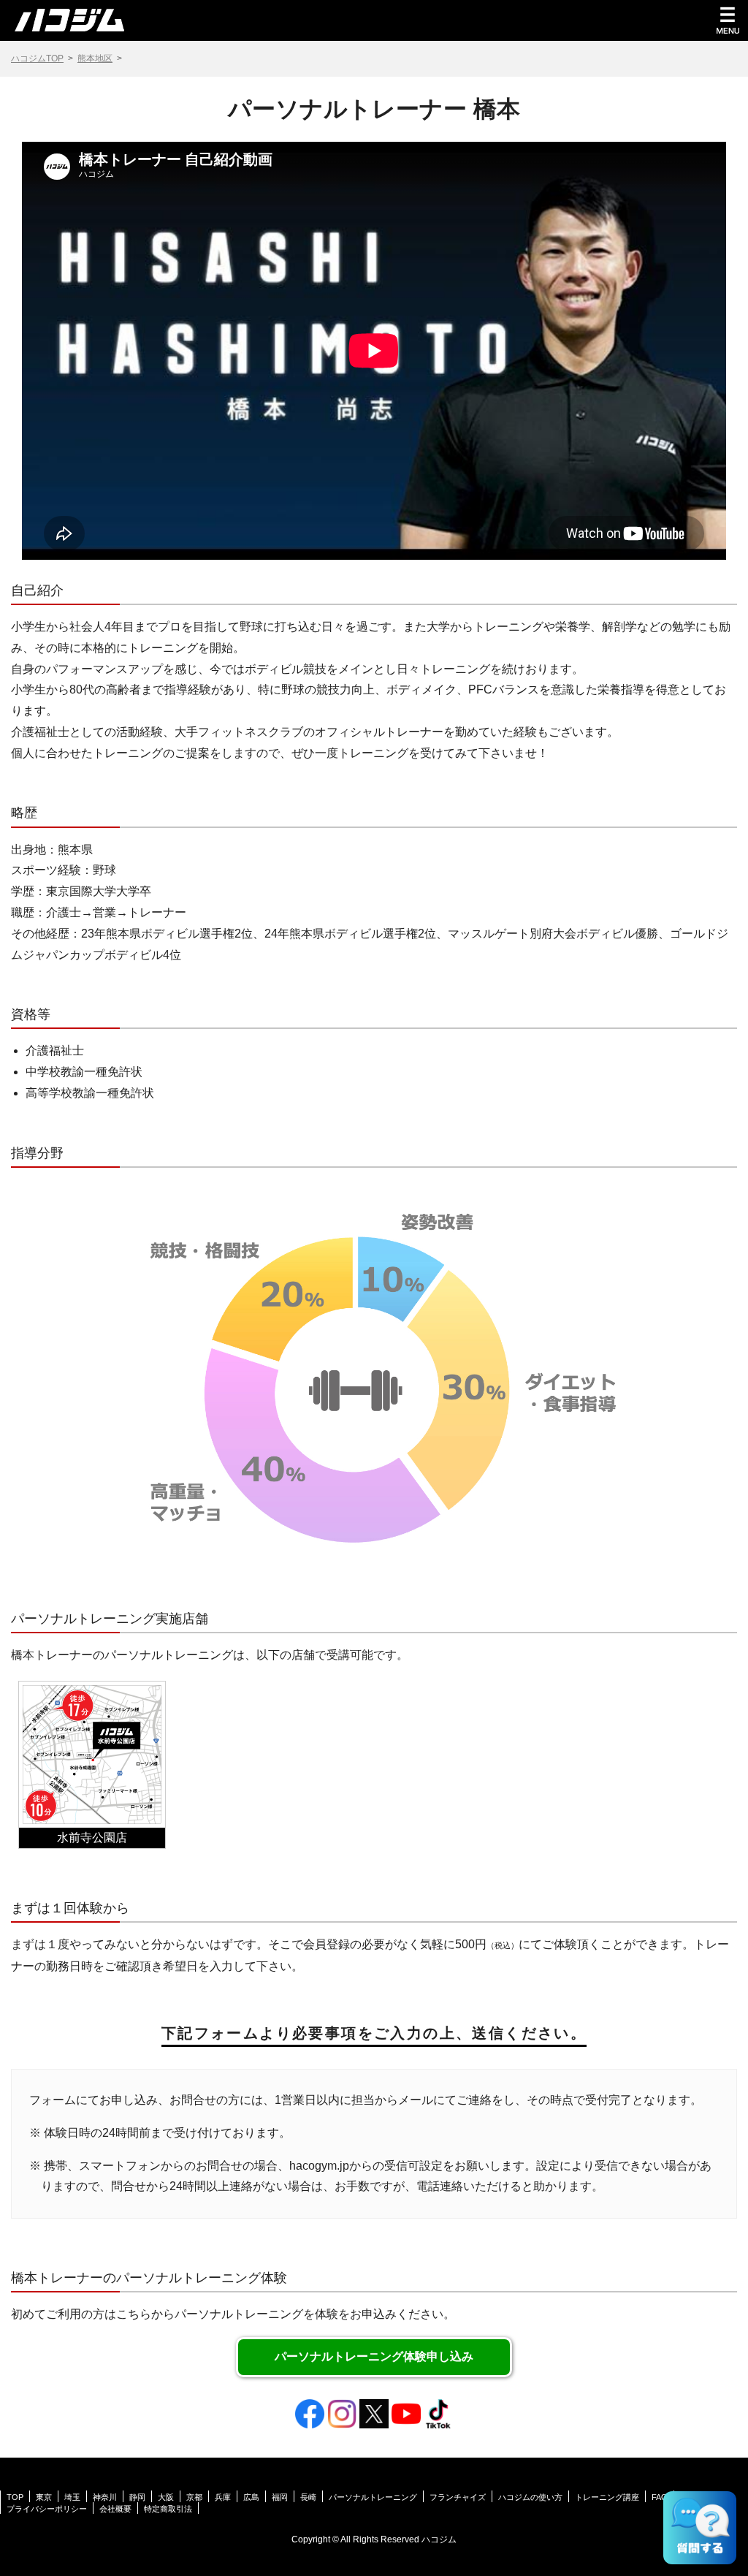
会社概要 (115, 2509)
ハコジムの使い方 (530, 2497)
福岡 (280, 2497)
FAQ (660, 2497)
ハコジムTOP (37, 58)
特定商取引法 (168, 2509)
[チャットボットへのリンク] (700, 2528)
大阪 (166, 2497)
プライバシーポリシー (47, 2509)
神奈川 (105, 2497)
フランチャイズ (458, 2497)
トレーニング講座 (607, 2497)
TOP (15, 2497)
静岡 (137, 2497)
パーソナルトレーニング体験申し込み (374, 2356)
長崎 (308, 2497)
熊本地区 (95, 58)
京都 (194, 2497)
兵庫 (223, 2497)
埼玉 (72, 2497)
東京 (44, 2497)
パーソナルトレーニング (373, 2497)
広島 (251, 2497)
